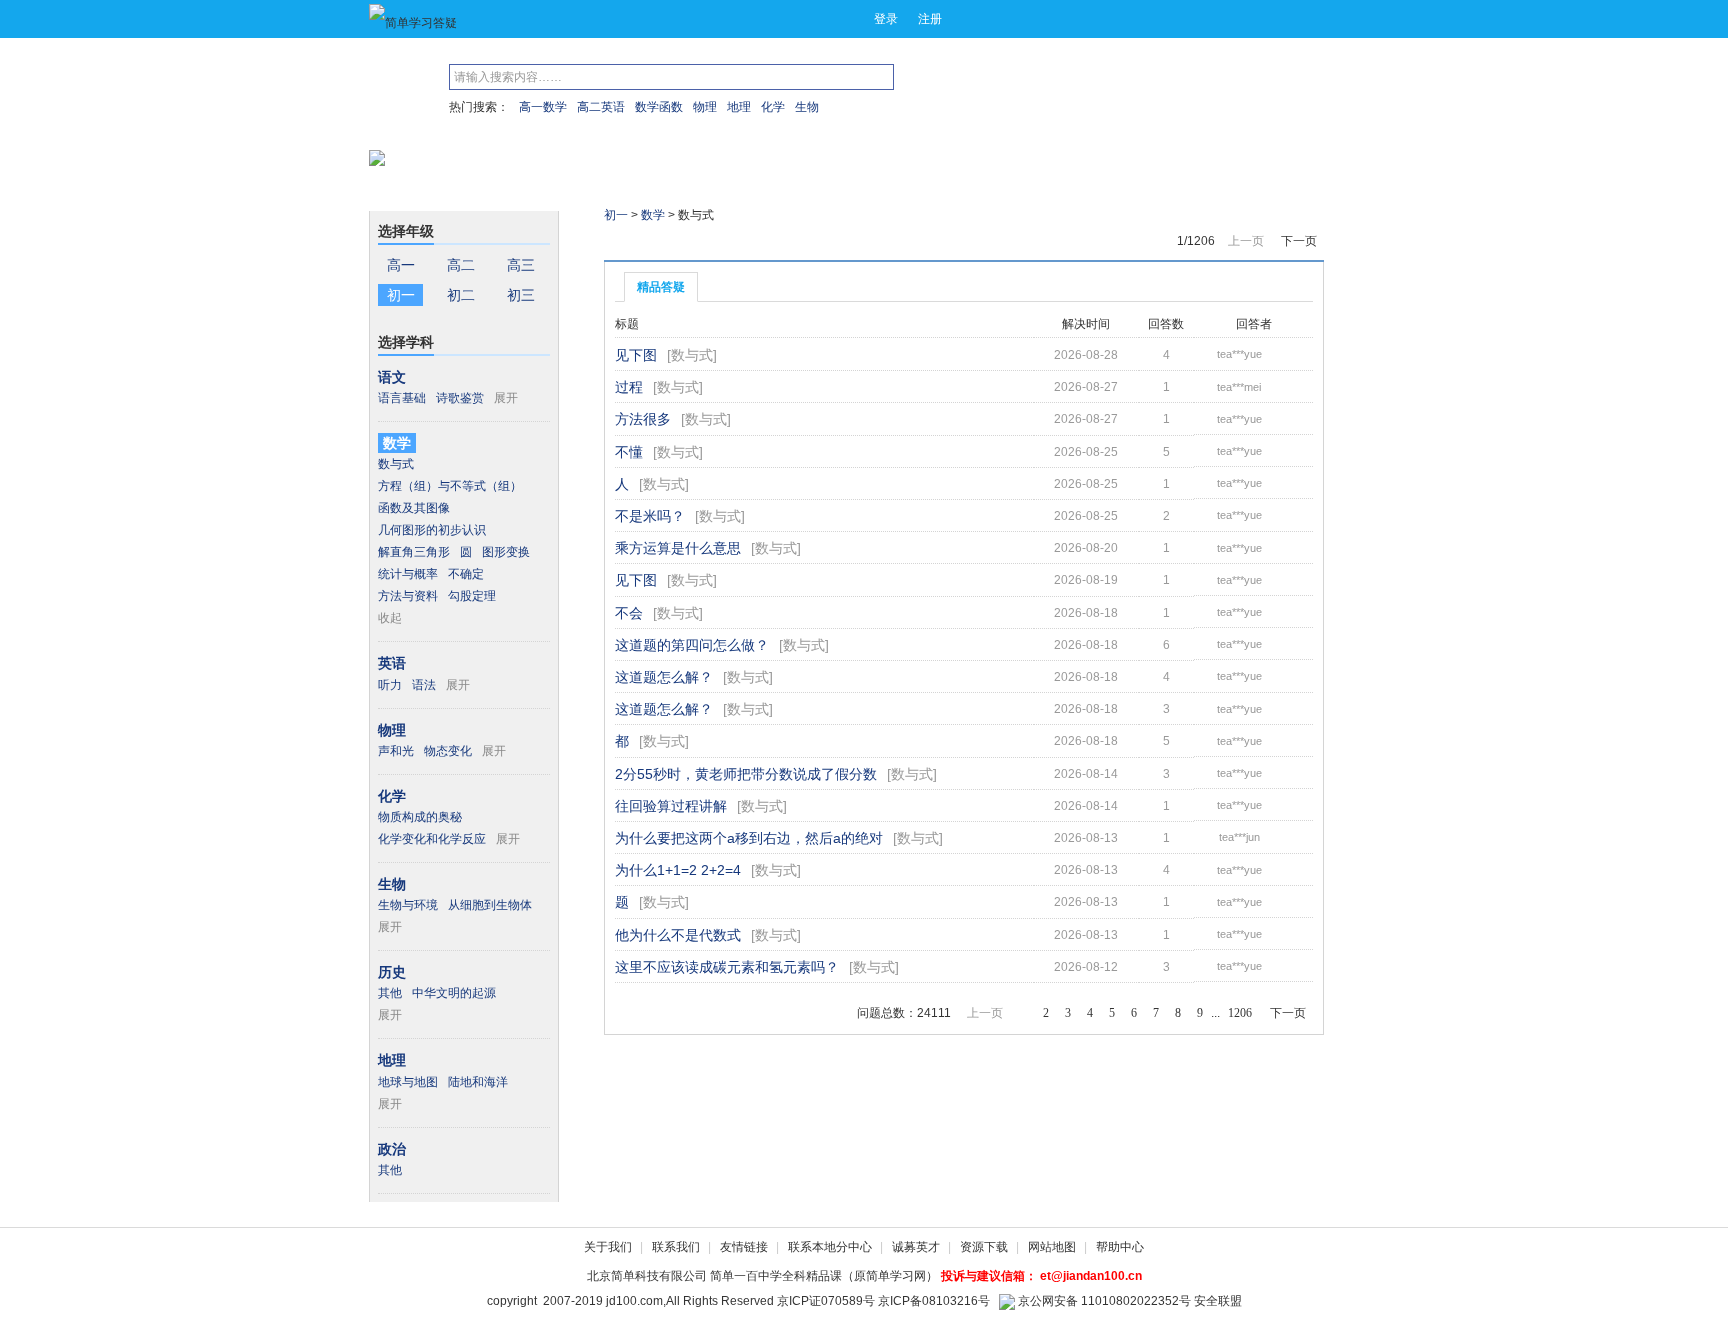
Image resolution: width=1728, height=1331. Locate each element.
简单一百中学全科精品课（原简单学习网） (824, 1276)
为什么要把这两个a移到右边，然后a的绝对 (749, 838)
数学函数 (659, 107)
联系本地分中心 (830, 1247)
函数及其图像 (414, 508)
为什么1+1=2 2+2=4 (678, 870)
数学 (397, 443)
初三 (521, 295)
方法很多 (643, 419)
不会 (629, 613)
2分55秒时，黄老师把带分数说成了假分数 (746, 774)
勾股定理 (472, 596)
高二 (461, 265)
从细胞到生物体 (490, 905)
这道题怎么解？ (664, 677)
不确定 (466, 574)
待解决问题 (737, 249)
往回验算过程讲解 (671, 806)
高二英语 (601, 107)
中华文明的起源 (454, 993)
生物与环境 (408, 905)
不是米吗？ (650, 516)
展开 (506, 398)
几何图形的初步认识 (432, 530)
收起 (390, 618)
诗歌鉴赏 (460, 398)
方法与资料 (408, 596)
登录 (886, 19)
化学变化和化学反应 (432, 839)
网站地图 (1052, 1247)
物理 (705, 107)
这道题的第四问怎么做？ (692, 645)
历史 (392, 972)
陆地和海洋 (478, 1082)
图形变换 (506, 552)
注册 (930, 19)
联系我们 (676, 1247)
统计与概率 (408, 574)
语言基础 (402, 398)
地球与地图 (408, 1082)
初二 (461, 295)
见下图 (636, 355)
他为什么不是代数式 (678, 935)
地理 (739, 107)
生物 (807, 107)
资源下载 (984, 1247)
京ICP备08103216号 (934, 1301)
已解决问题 (647, 249)
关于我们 (608, 1247)
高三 (521, 265)
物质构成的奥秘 (420, 817)
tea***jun (1239, 837)
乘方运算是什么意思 (678, 548)
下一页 (1299, 241)
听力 (390, 685)
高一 (401, 265)
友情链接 (744, 1247)
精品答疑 (661, 287)
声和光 (396, 751)
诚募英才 (916, 1247)
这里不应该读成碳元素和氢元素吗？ (727, 967)
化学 (773, 107)
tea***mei (1239, 387)
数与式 (396, 464)
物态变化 (448, 751)
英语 (392, 663)
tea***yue (1239, 354)
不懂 (629, 452)
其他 (390, 993)
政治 (392, 1149)
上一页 (1246, 241)
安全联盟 (1218, 1301)
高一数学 (543, 107)
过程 (629, 387)
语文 (392, 377)
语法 (424, 685)
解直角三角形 (414, 552)
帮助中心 (1120, 1247)
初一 (401, 295)
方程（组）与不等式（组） (450, 486)
